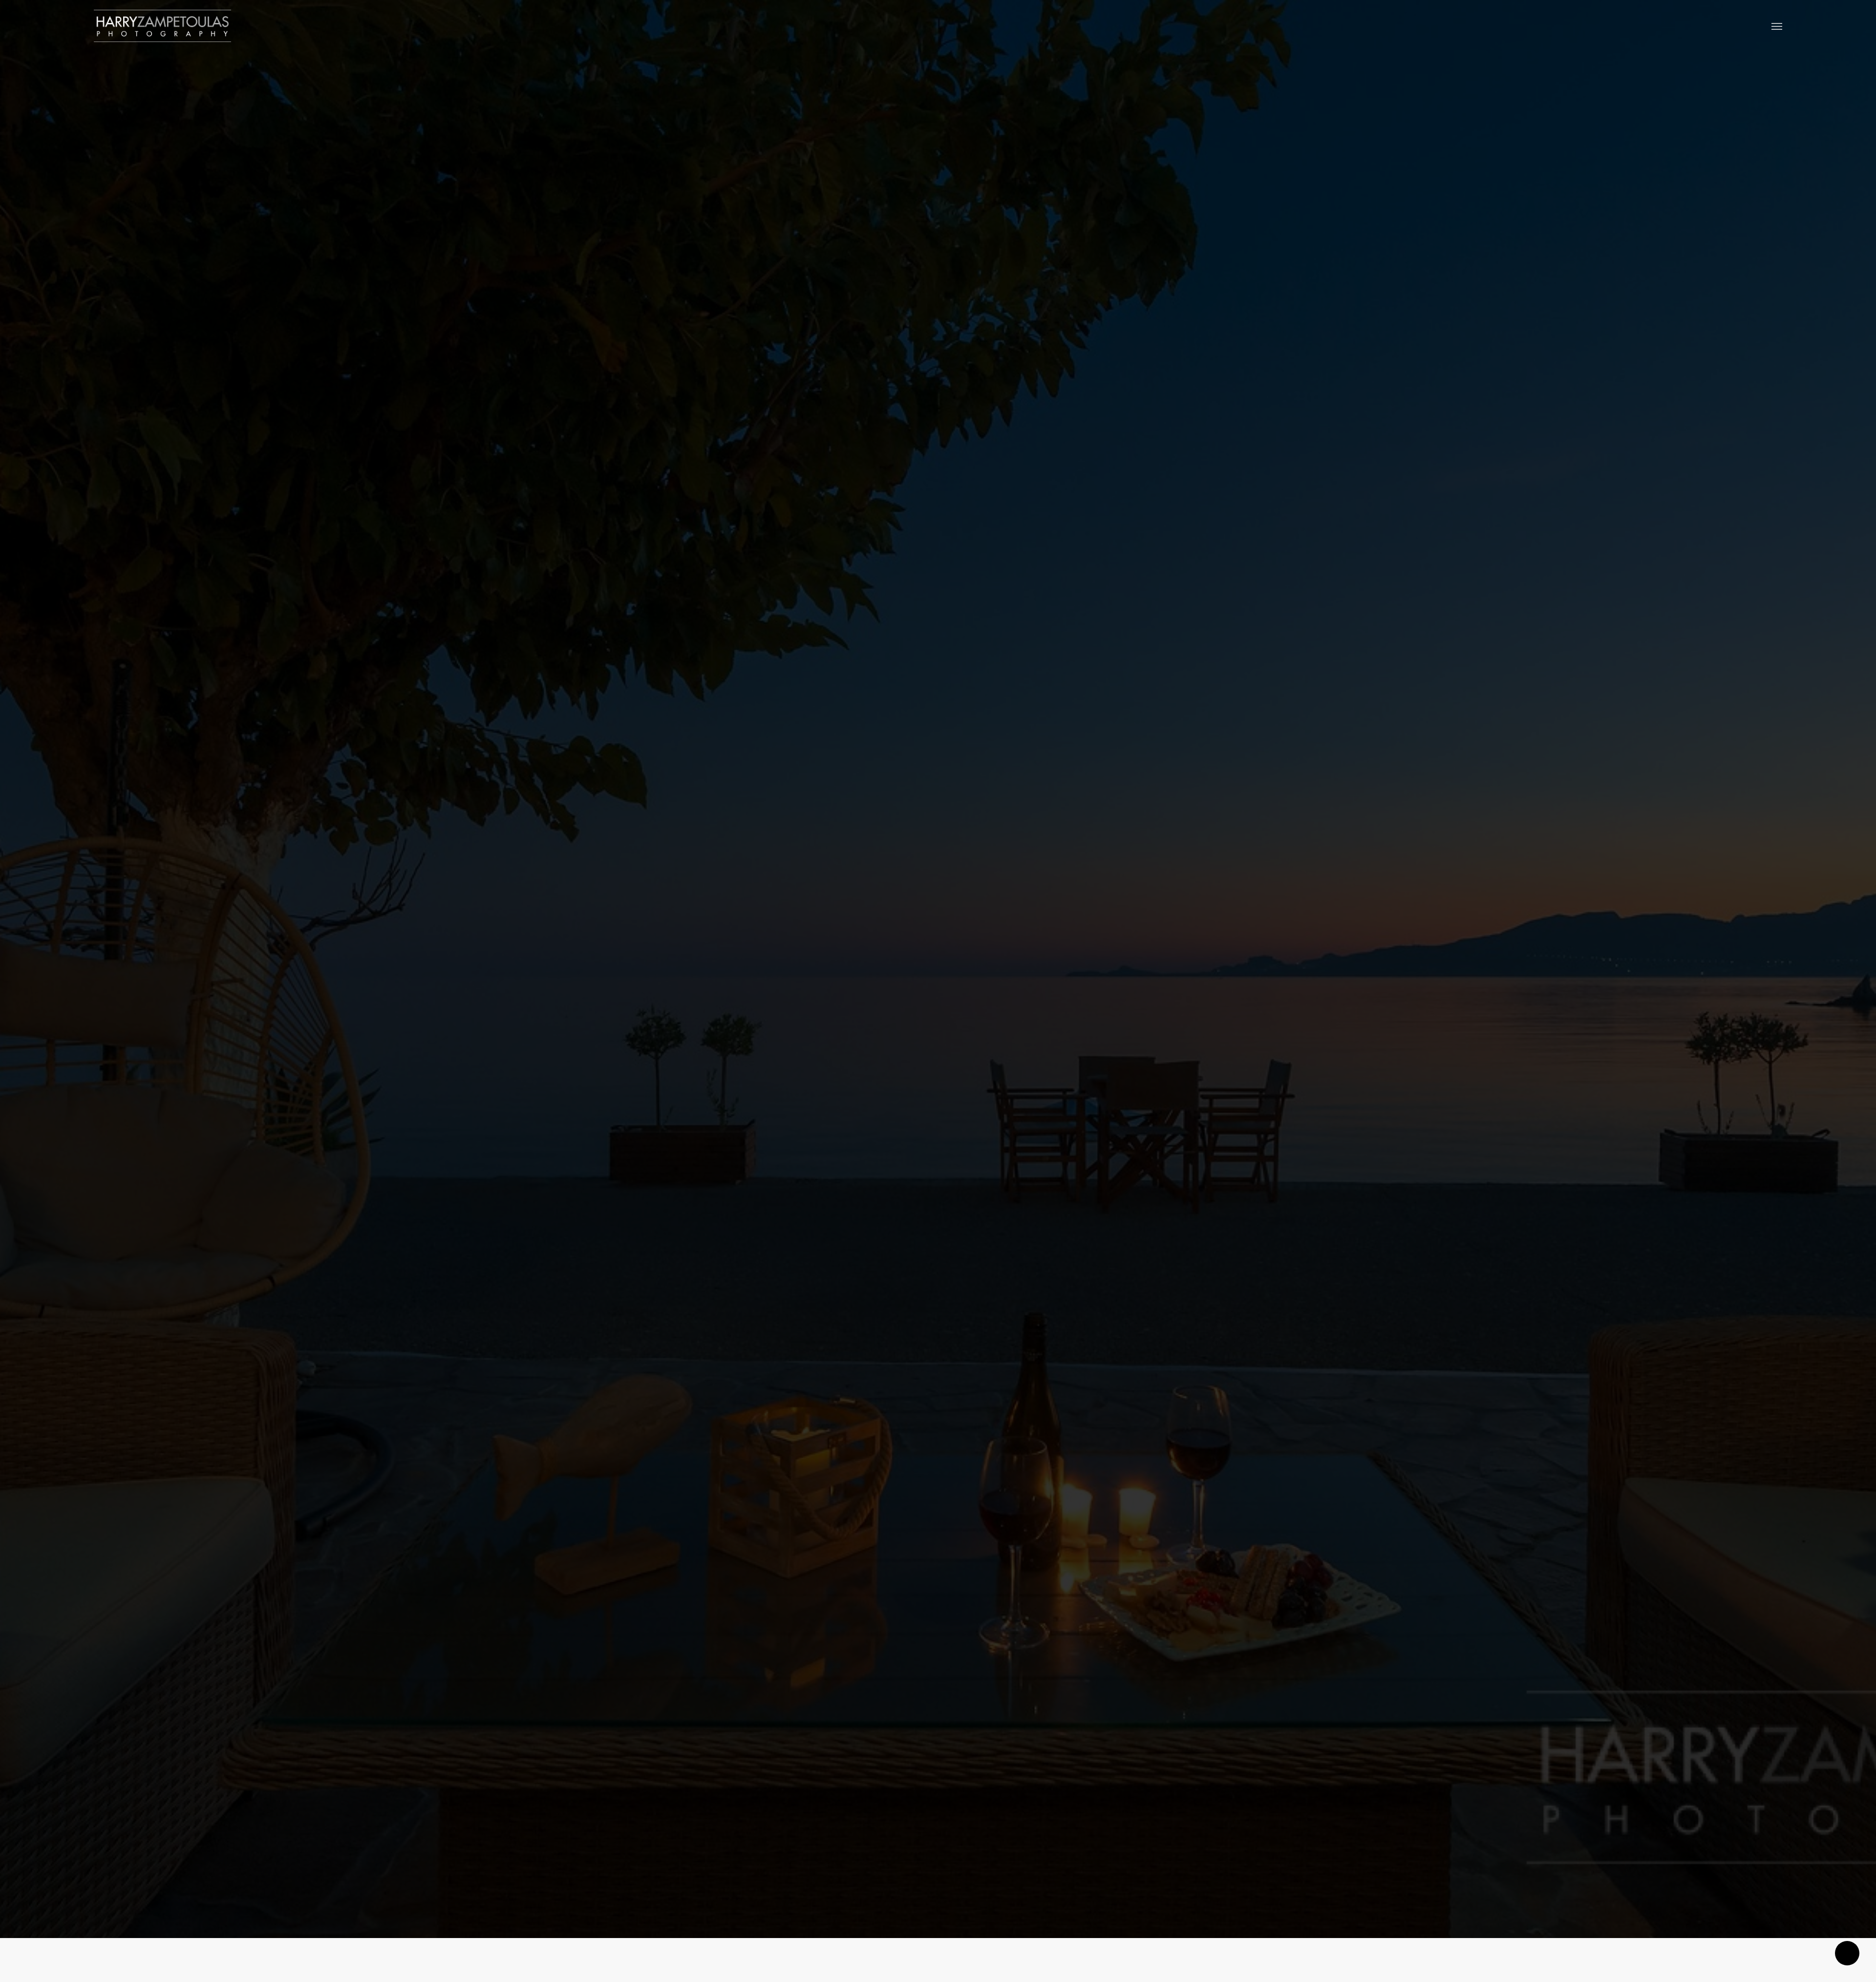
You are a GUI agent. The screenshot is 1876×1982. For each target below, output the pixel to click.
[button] (1777, 26)
